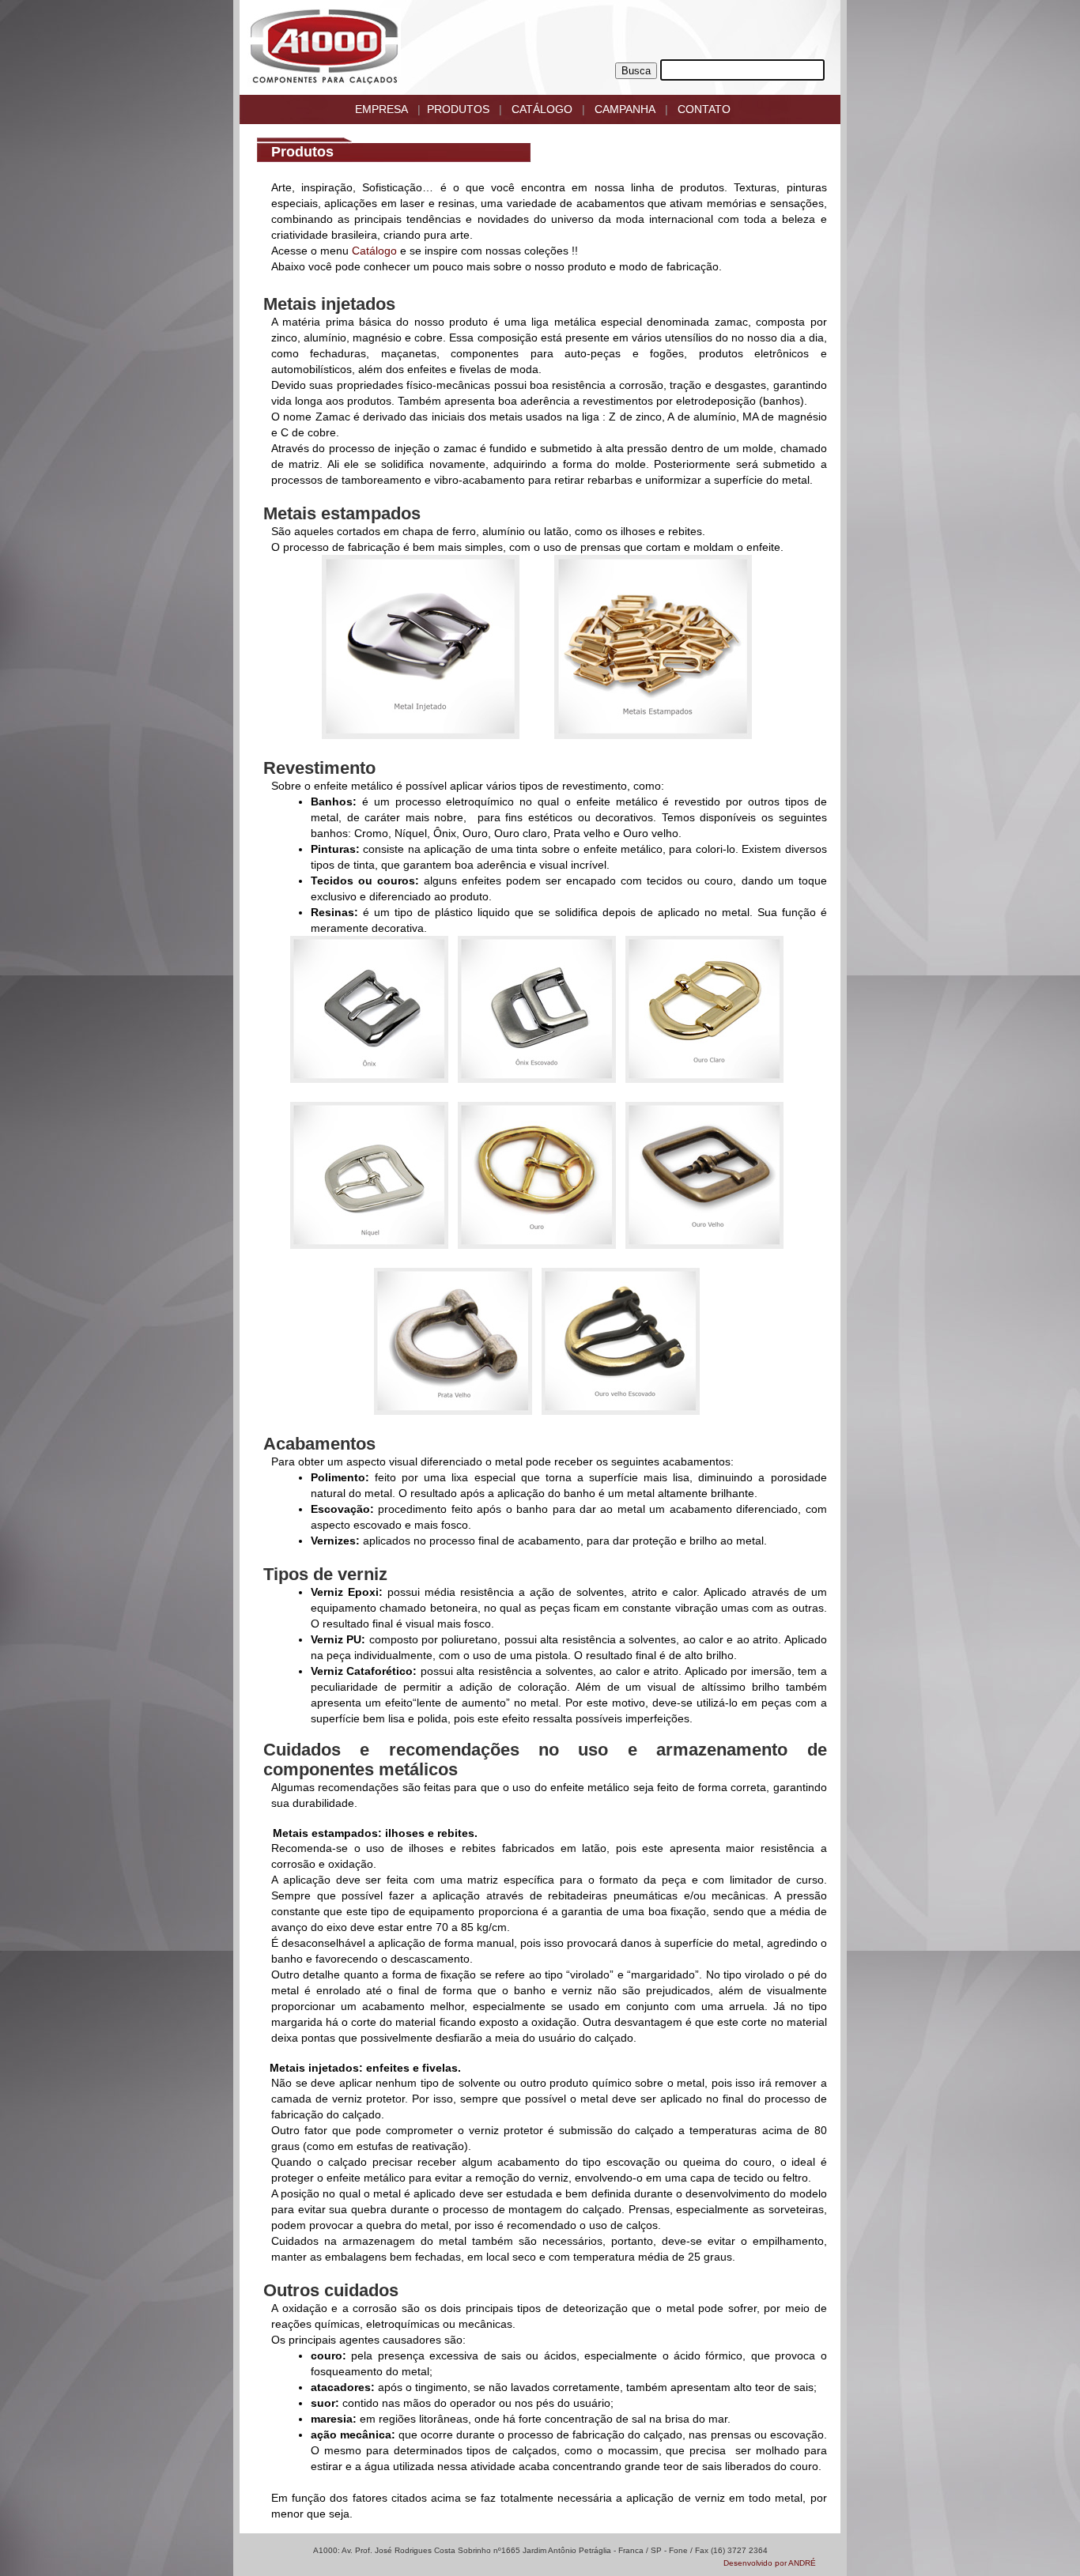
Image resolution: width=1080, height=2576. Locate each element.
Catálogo (374, 251)
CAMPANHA (625, 109)
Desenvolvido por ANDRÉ (770, 2563)
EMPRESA (381, 109)
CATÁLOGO (542, 109)
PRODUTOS (458, 109)
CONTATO (704, 109)
